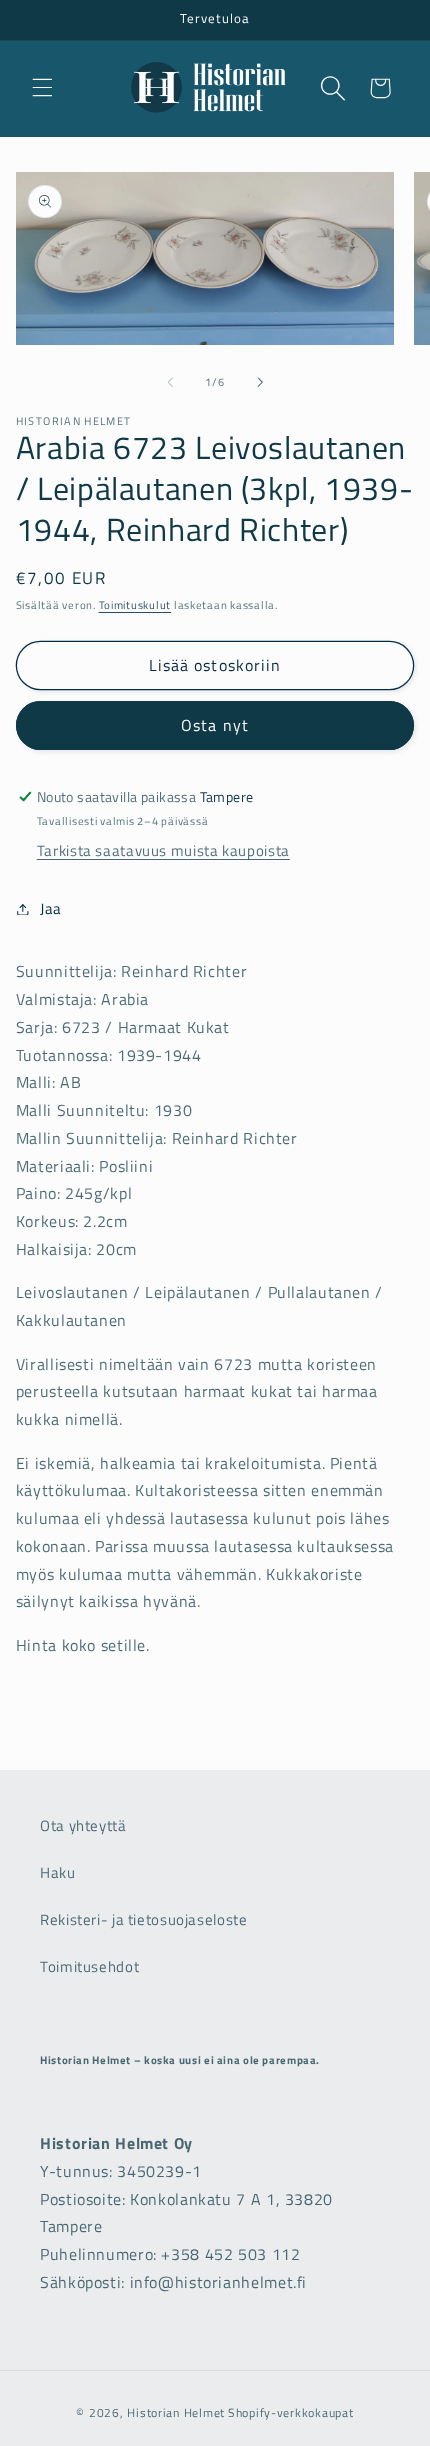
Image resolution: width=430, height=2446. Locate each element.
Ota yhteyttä (83, 1825)
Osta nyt (214, 725)
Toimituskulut (135, 605)
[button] (42, 88)
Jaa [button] (51, 908)
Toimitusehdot (89, 1966)
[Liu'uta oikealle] (260, 382)
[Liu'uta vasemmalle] (170, 382)
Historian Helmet (176, 2412)
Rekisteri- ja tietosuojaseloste (144, 1919)
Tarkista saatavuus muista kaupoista (163, 850)
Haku (58, 1872)
